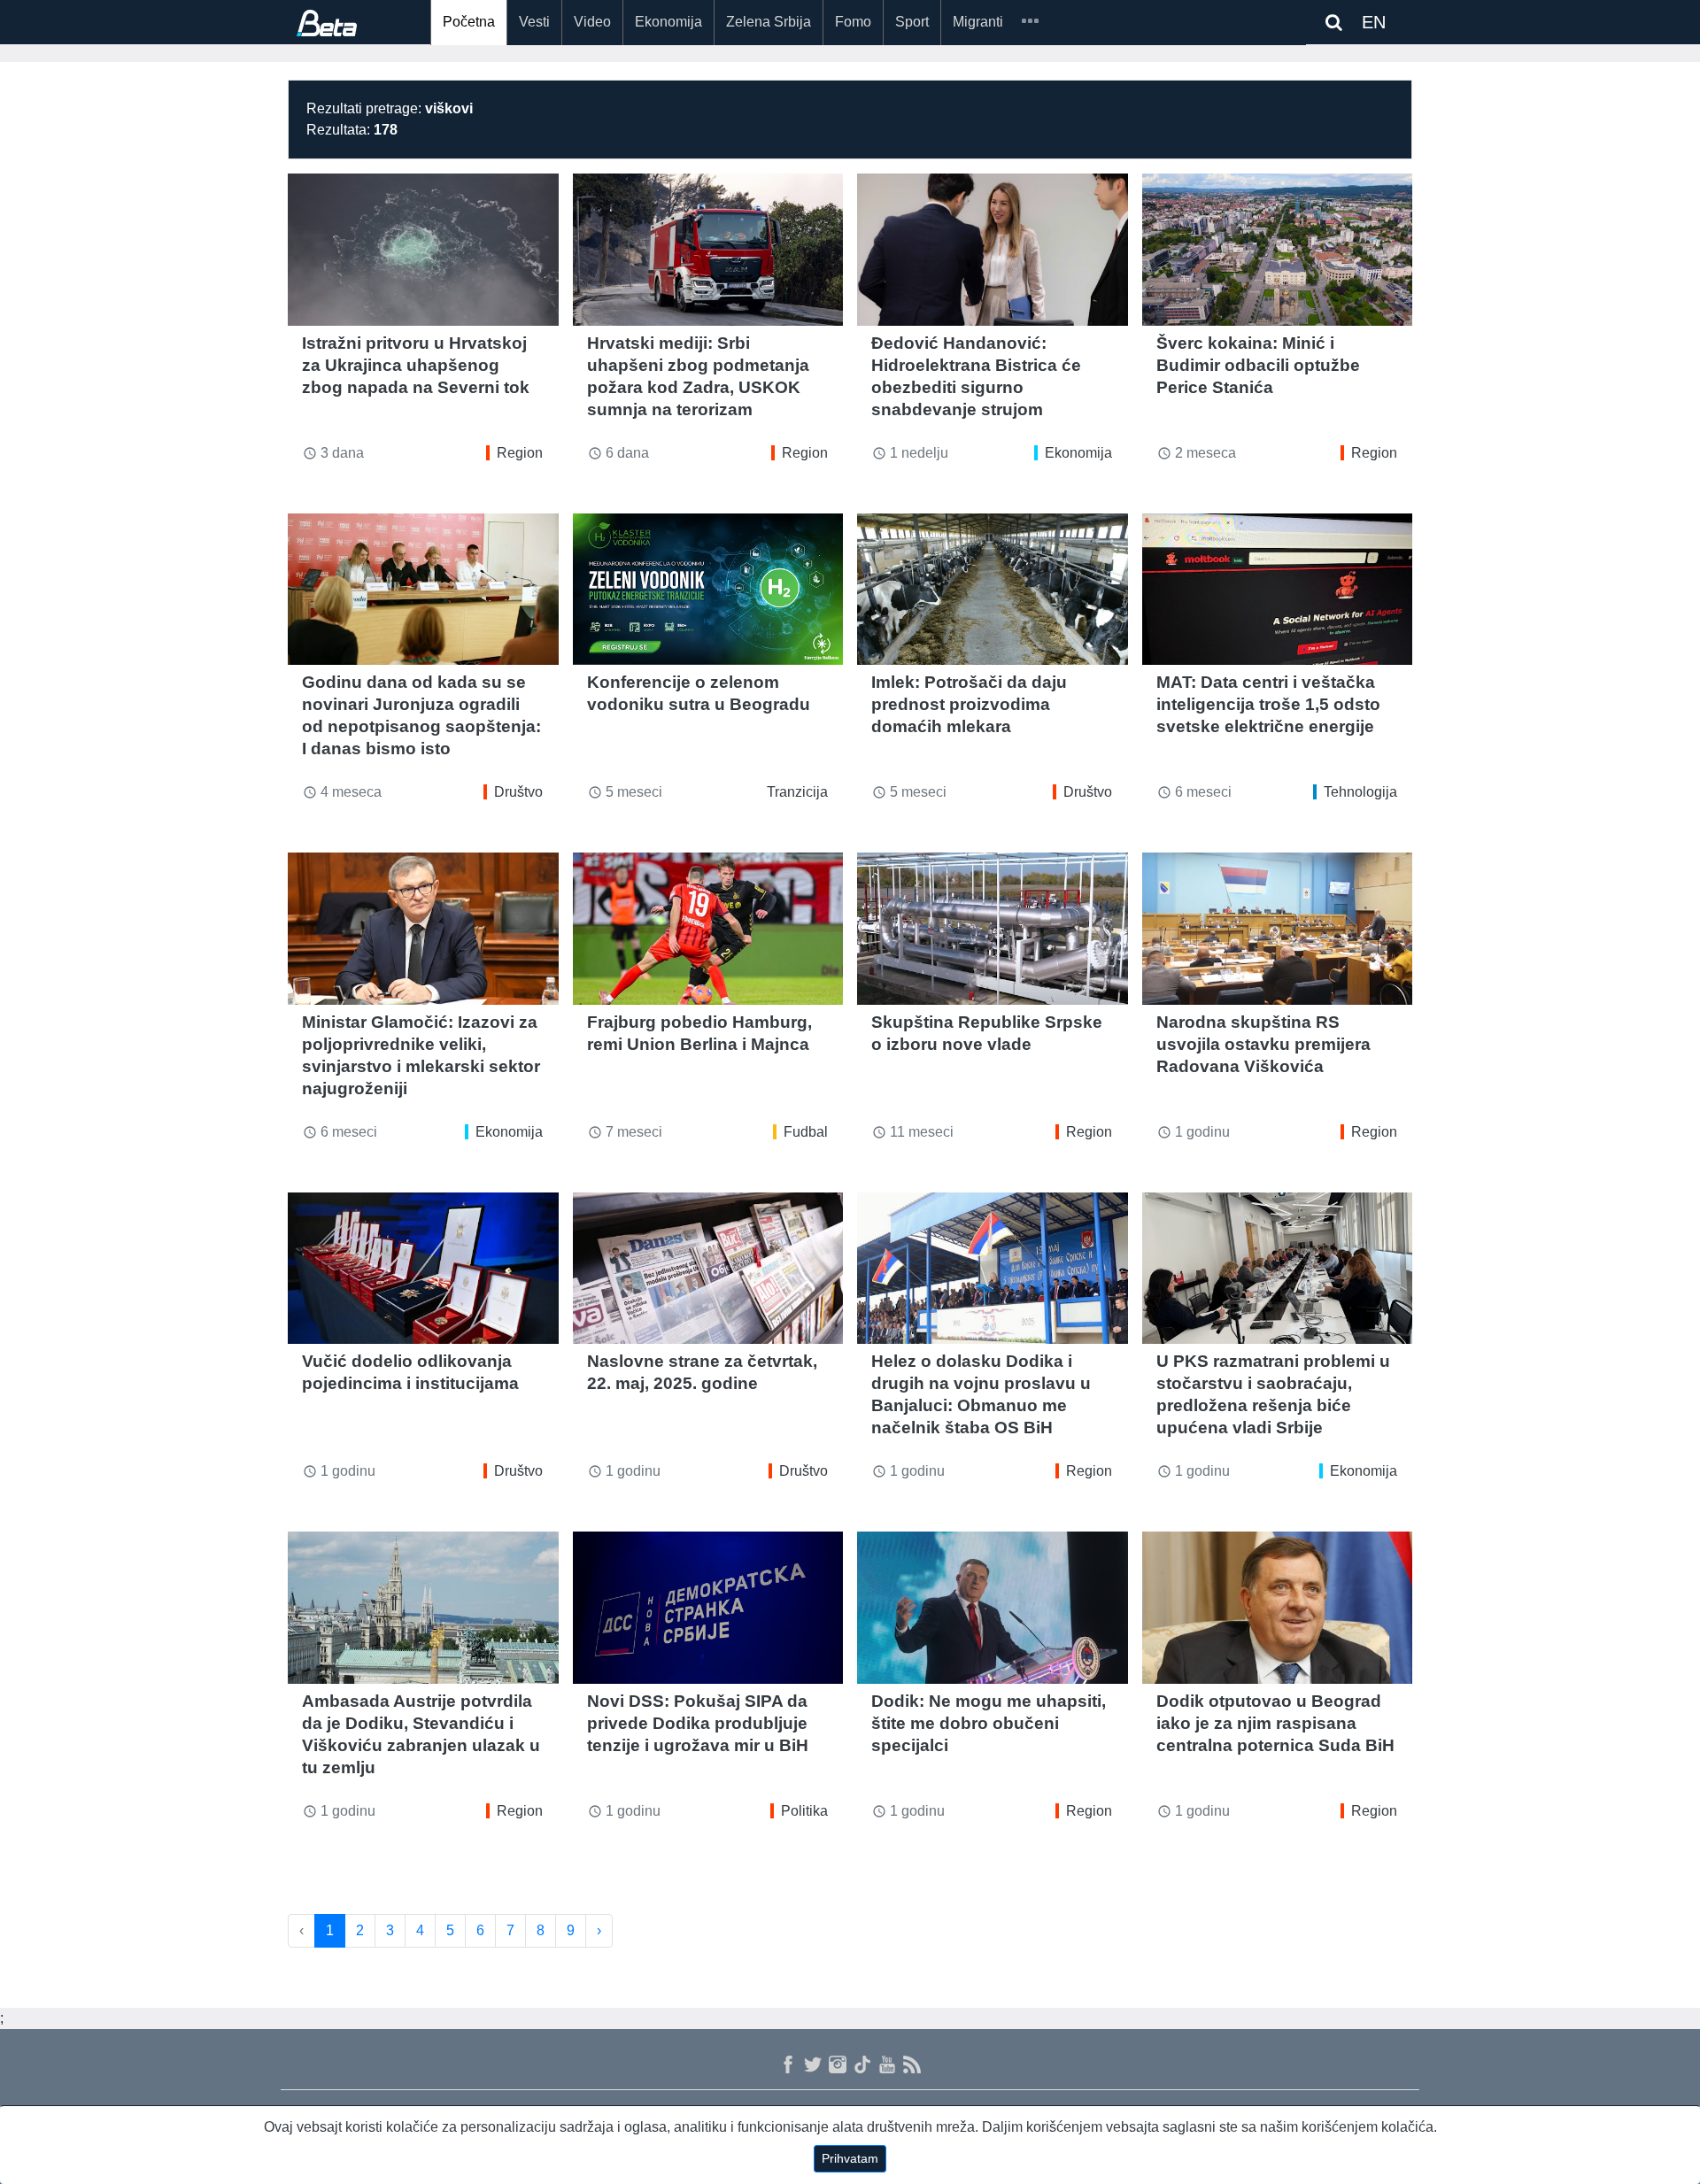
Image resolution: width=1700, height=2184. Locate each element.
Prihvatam (850, 2158)
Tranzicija (797, 792)
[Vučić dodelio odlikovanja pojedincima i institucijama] (423, 1269)
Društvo (518, 792)
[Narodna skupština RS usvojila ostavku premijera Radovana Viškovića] (1278, 929)
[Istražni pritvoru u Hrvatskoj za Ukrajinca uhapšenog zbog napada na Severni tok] (423, 250)
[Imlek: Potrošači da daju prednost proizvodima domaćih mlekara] (993, 590)
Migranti (978, 22)
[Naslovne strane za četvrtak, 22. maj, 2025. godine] (708, 1269)
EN (1374, 22)
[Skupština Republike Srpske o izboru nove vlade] (993, 929)
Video (592, 22)
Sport (912, 22)
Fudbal (806, 1132)
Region (520, 453)
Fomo (853, 22)
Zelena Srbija (769, 22)
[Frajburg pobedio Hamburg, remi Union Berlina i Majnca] (708, 929)
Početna (469, 22)
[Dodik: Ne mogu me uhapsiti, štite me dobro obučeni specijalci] (993, 1608)
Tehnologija (1360, 792)
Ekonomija (668, 22)
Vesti (534, 22)
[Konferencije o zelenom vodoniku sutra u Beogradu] (708, 590)
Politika (804, 1811)
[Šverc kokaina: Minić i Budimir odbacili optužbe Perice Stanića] (1278, 250)
